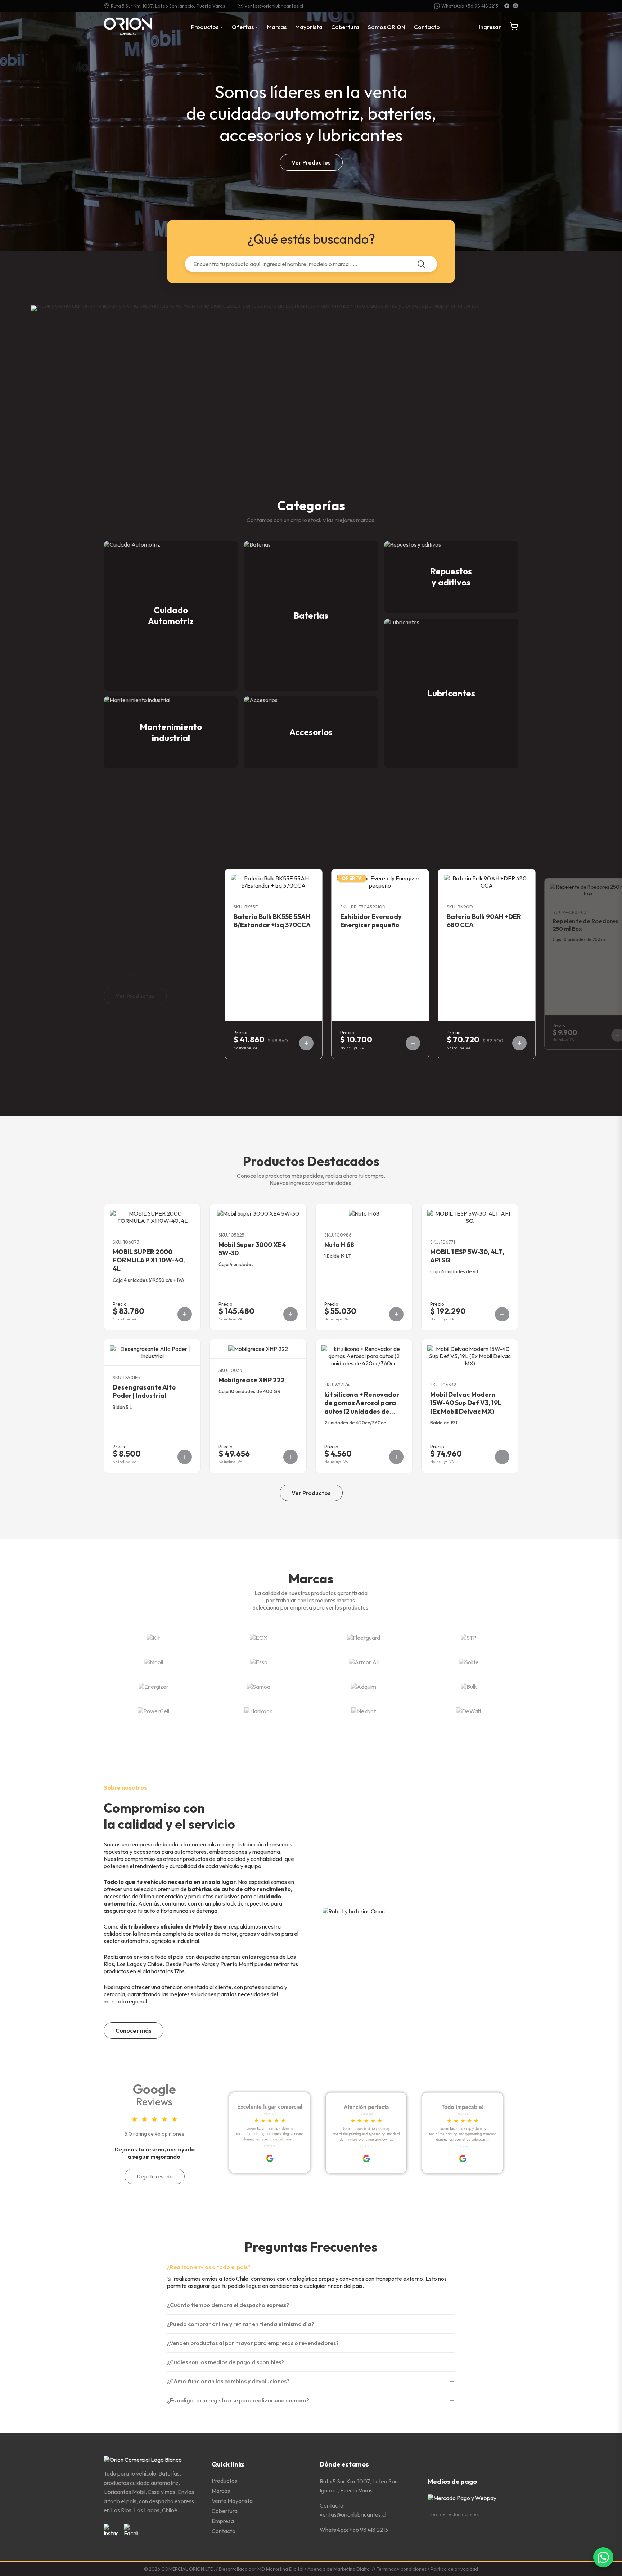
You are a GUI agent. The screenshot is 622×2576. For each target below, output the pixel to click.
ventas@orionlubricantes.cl (274, 6)
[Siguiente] (254, 1076)
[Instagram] (515, 6)
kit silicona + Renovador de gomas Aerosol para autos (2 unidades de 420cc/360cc (362, 1407)
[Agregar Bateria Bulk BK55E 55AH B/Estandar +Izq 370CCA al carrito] (306, 1043)
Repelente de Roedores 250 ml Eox (585, 925)
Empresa (223, 2521)
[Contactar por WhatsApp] (603, 2557)
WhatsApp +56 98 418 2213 (470, 6)
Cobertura (345, 27)
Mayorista (309, 27)
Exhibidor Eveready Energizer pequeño (371, 921)
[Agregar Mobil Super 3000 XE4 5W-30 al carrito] (290, 1314)
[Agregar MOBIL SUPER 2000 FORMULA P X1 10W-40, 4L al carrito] (185, 1314)
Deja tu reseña (155, 2176)
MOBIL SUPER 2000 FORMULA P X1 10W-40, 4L (149, 1260)
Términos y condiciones (402, 2569)
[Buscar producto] (421, 264)
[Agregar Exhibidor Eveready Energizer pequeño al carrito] (413, 1043)
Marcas (277, 27)
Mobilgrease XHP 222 (252, 1380)
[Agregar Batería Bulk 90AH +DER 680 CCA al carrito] (519, 1043)
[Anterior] (233, 1076)
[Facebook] (507, 6)
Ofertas (243, 27)
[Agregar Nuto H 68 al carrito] (396, 1314)
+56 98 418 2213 (369, 2530)
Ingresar (490, 27)
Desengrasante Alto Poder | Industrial (144, 1391)
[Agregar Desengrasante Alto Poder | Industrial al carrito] (185, 1457)
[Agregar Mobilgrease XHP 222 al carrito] (290, 1457)
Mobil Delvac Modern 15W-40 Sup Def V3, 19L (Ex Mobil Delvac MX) (466, 1403)
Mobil (200, 1926)
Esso (220, 1926)
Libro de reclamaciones (453, 2514)
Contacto (427, 27)
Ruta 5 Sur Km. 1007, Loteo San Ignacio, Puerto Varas (168, 6)
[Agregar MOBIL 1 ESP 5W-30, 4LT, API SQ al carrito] (502, 1314)
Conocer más (134, 2030)
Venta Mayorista (232, 2501)
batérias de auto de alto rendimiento (239, 1889)
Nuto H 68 (339, 1245)
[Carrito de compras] (514, 27)
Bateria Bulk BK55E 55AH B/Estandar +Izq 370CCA (272, 921)
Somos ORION (387, 27)
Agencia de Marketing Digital (339, 2569)
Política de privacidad (454, 2569)
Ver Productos (311, 162)
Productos (205, 27)
